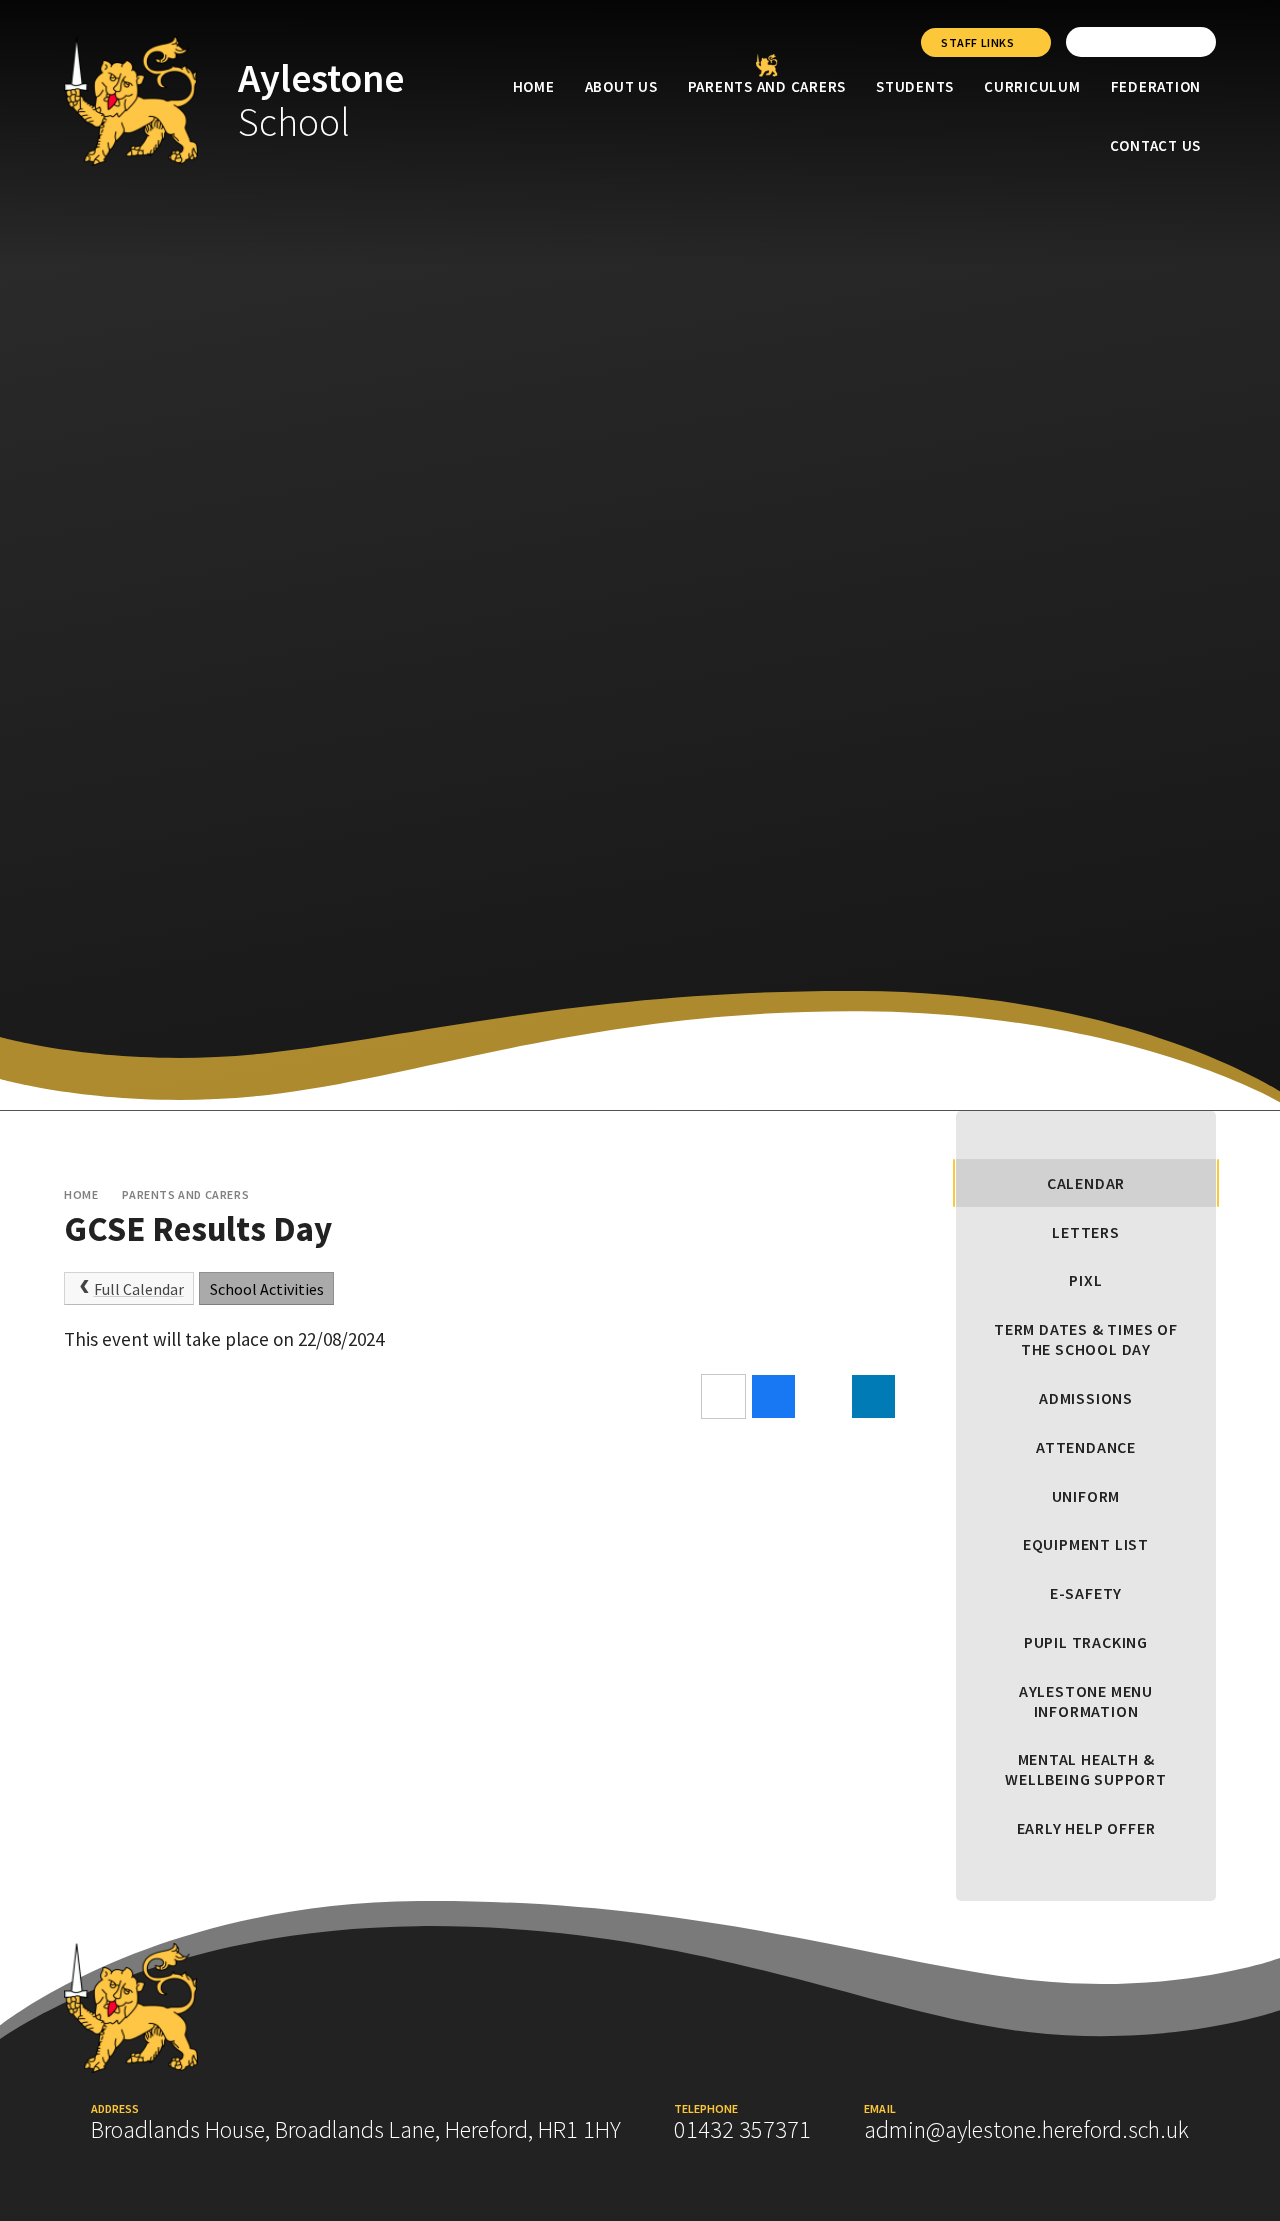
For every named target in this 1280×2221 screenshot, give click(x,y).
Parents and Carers (185, 1194)
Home (81, 1194)
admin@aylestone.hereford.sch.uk (1026, 2129)
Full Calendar (139, 1289)
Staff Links (978, 42)
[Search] (1196, 42)
